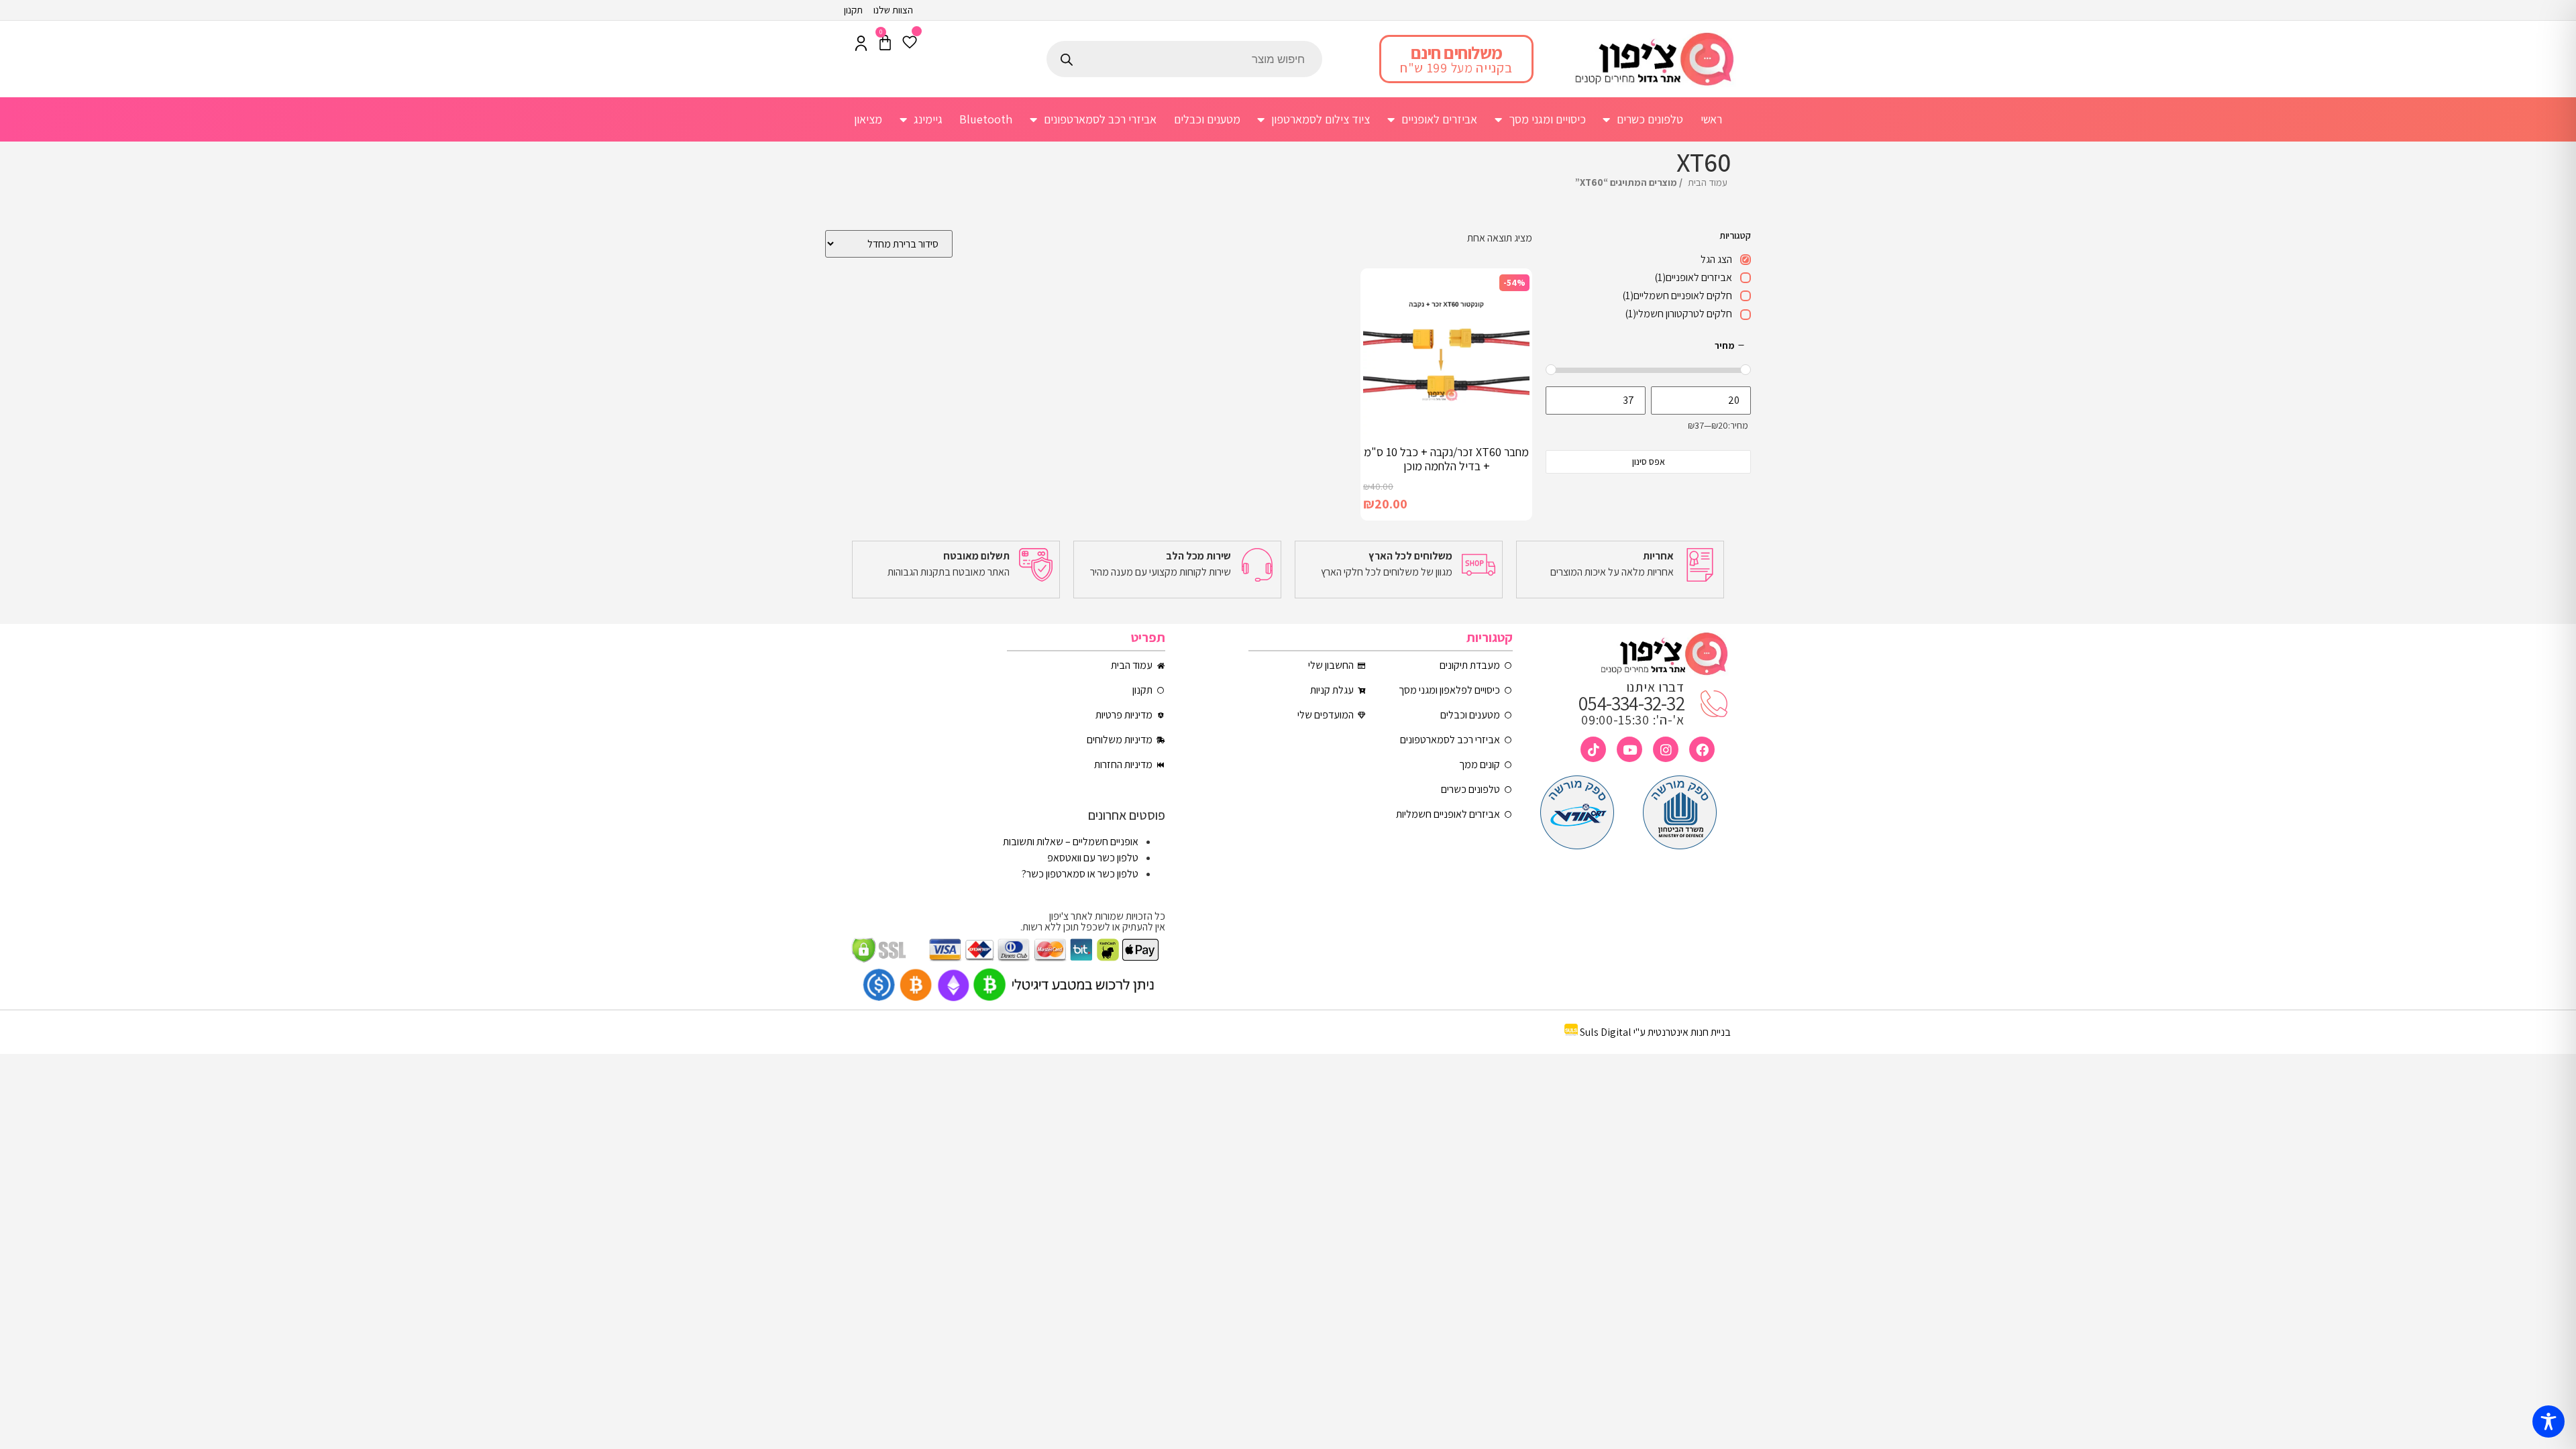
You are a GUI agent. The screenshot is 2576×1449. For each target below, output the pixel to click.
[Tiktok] (1593, 749)
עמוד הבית (1708, 182)
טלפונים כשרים (1650, 119)
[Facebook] (1702, 749)
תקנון (853, 10)
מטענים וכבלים (1207, 119)
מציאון (868, 119)
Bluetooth (986, 119)
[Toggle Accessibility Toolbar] (2548, 1421)
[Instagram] (1666, 749)
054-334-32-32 (1631, 703)
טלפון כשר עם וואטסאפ (1093, 858)
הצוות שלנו (893, 10)
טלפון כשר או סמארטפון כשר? (1080, 874)
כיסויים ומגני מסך (1547, 119)
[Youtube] (1629, 749)
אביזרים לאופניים (1439, 119)
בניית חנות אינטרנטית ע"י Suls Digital (1655, 1032)
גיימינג (928, 119)
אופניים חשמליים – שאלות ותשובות (1071, 842)
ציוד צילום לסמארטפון (1321, 119)
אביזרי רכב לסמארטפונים (1100, 119)
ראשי (1711, 119)
